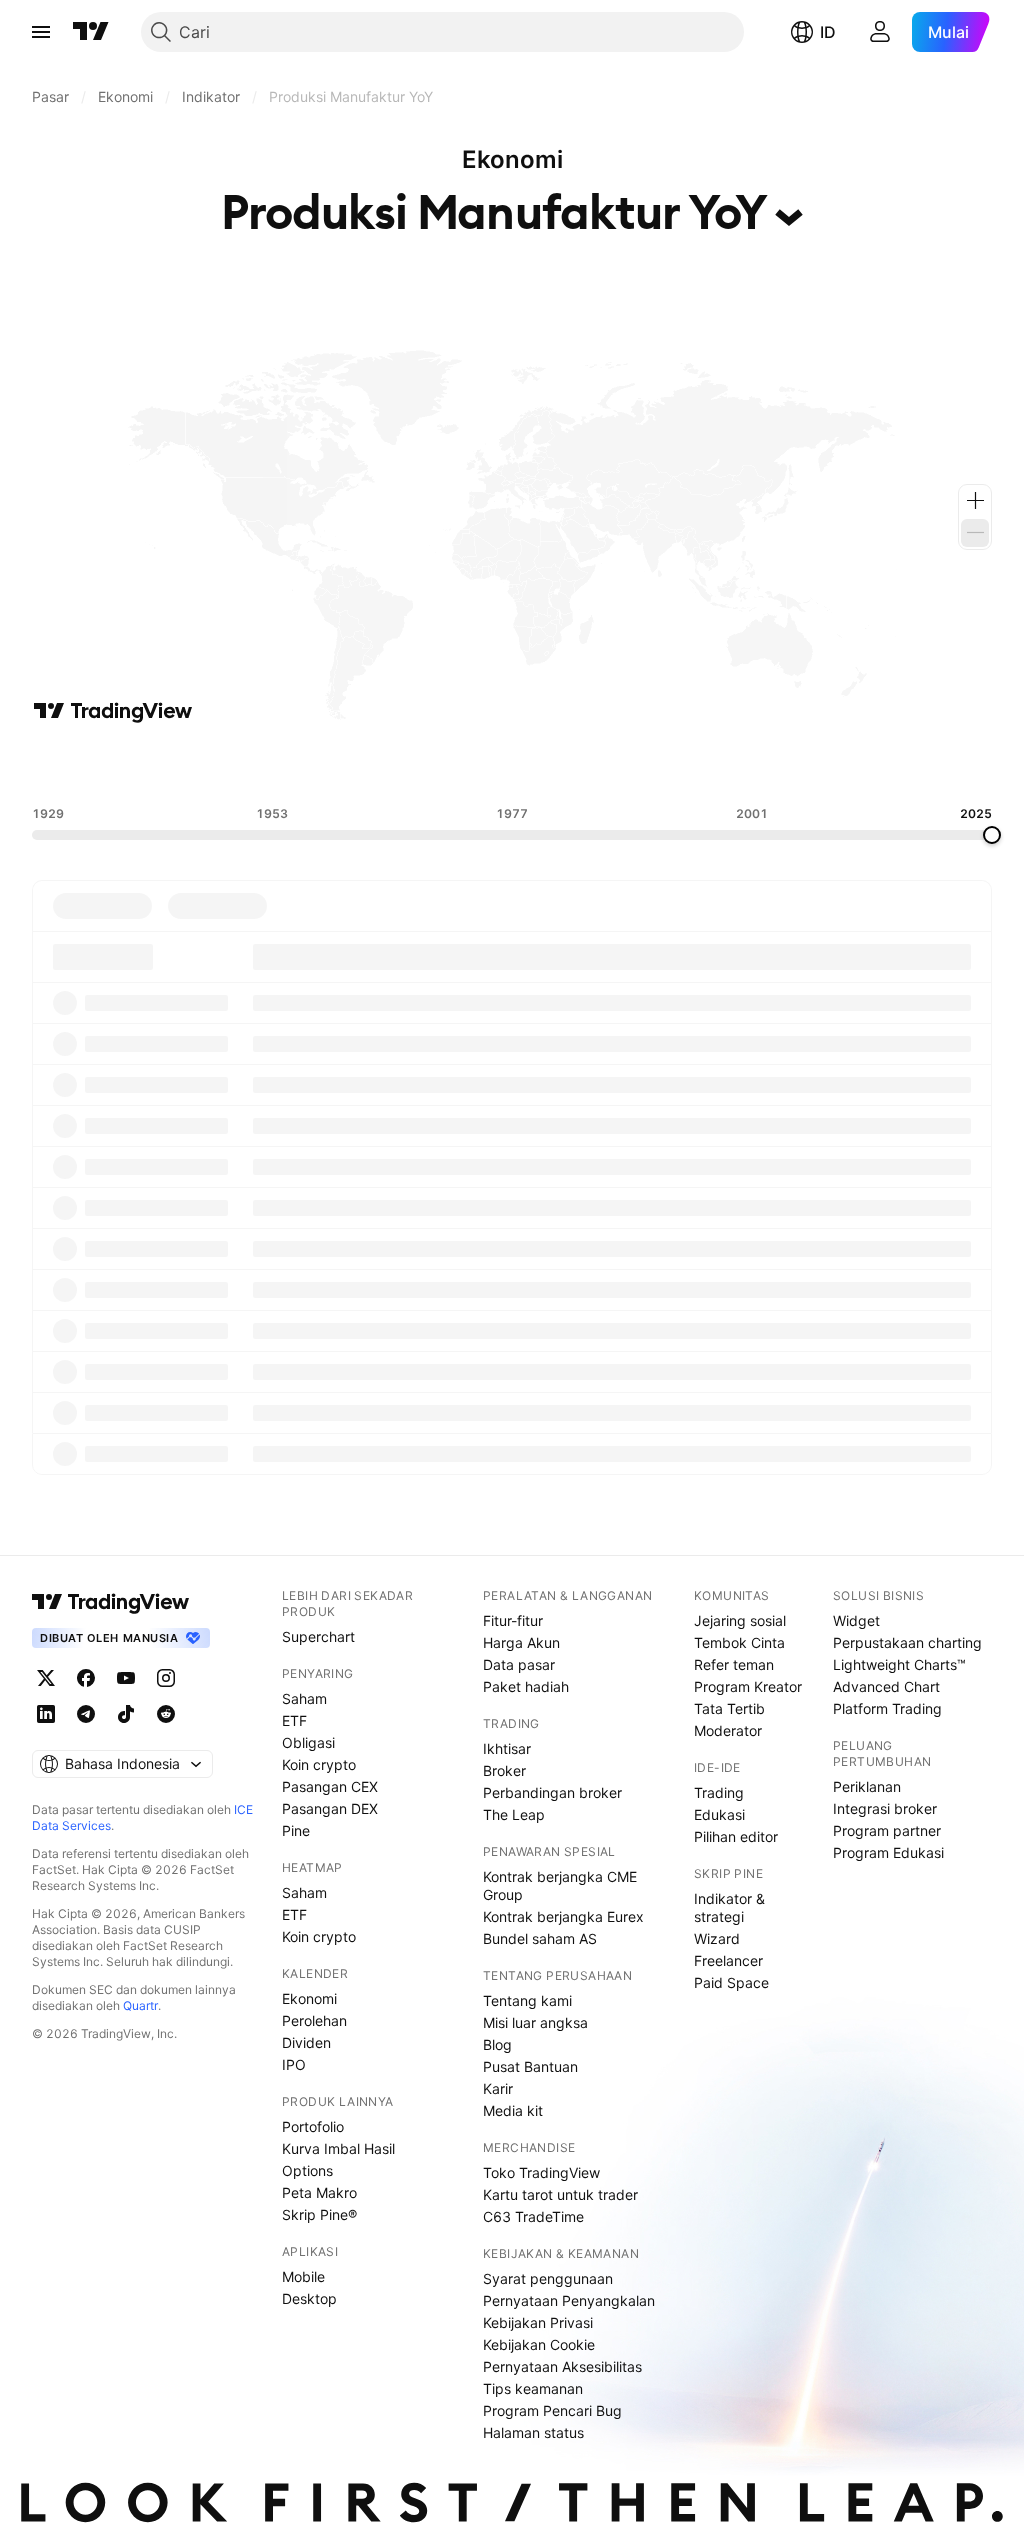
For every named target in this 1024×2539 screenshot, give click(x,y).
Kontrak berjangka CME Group (560, 1885)
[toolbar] (512, 765)
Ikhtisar (507, 1748)
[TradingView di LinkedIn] (46, 1714)
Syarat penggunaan (548, 2278)
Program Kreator (748, 1686)
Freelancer (728, 1960)
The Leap (514, 1814)
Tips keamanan (533, 2388)
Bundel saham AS (540, 1938)
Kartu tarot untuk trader (560, 2194)
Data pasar (519, 1664)
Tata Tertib (729, 1708)
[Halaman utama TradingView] (91, 32)
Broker (504, 1770)
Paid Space (731, 1982)
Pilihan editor (736, 1836)
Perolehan (314, 2020)
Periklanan (867, 1786)
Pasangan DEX (330, 1808)
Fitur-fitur (513, 1620)
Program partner (887, 1830)
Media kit (513, 2110)
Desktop (309, 2298)
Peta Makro (319, 2192)
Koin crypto (319, 1764)
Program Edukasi (888, 1852)
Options (307, 2170)
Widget (856, 1620)
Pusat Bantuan (530, 2066)
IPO (294, 2064)
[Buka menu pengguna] (880, 32)
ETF (294, 1720)
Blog (497, 2044)
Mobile (303, 2276)
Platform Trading (887, 1708)
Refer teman (734, 1664)
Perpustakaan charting (907, 1642)
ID (828, 32)
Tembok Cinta (739, 1642)
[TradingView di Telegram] (86, 1714)
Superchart (318, 1636)
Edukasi (719, 1814)
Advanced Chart (886, 1686)
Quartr (140, 2005)
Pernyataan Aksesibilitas (562, 2366)
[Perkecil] (975, 533)
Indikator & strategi (729, 1907)
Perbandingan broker (552, 1792)
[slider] (992, 835)
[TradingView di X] (46, 1678)
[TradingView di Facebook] (86, 1678)
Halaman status (533, 2432)
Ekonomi (309, 1998)
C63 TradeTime (533, 2216)
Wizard (717, 1938)
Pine (296, 1830)
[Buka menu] (41, 32)
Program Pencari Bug (552, 2410)
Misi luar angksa (535, 2022)
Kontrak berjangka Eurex (563, 1916)
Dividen (306, 2042)
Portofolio (313, 2126)
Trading (719, 1792)
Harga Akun (521, 1642)
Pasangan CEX (330, 1786)
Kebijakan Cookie (539, 2344)
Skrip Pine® (319, 2214)
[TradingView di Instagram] (166, 1678)
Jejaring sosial (740, 1620)
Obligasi (308, 1742)
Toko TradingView (541, 2172)
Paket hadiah (526, 1686)
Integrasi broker (885, 1808)
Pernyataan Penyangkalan (569, 2300)
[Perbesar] (975, 501)
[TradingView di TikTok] (126, 1714)
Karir (498, 2088)
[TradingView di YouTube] (126, 1678)
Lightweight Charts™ (899, 1664)
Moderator (728, 1730)
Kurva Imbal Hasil (338, 2148)
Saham (304, 1698)
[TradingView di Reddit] (166, 1714)
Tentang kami (527, 2000)
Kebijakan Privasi (538, 2322)
